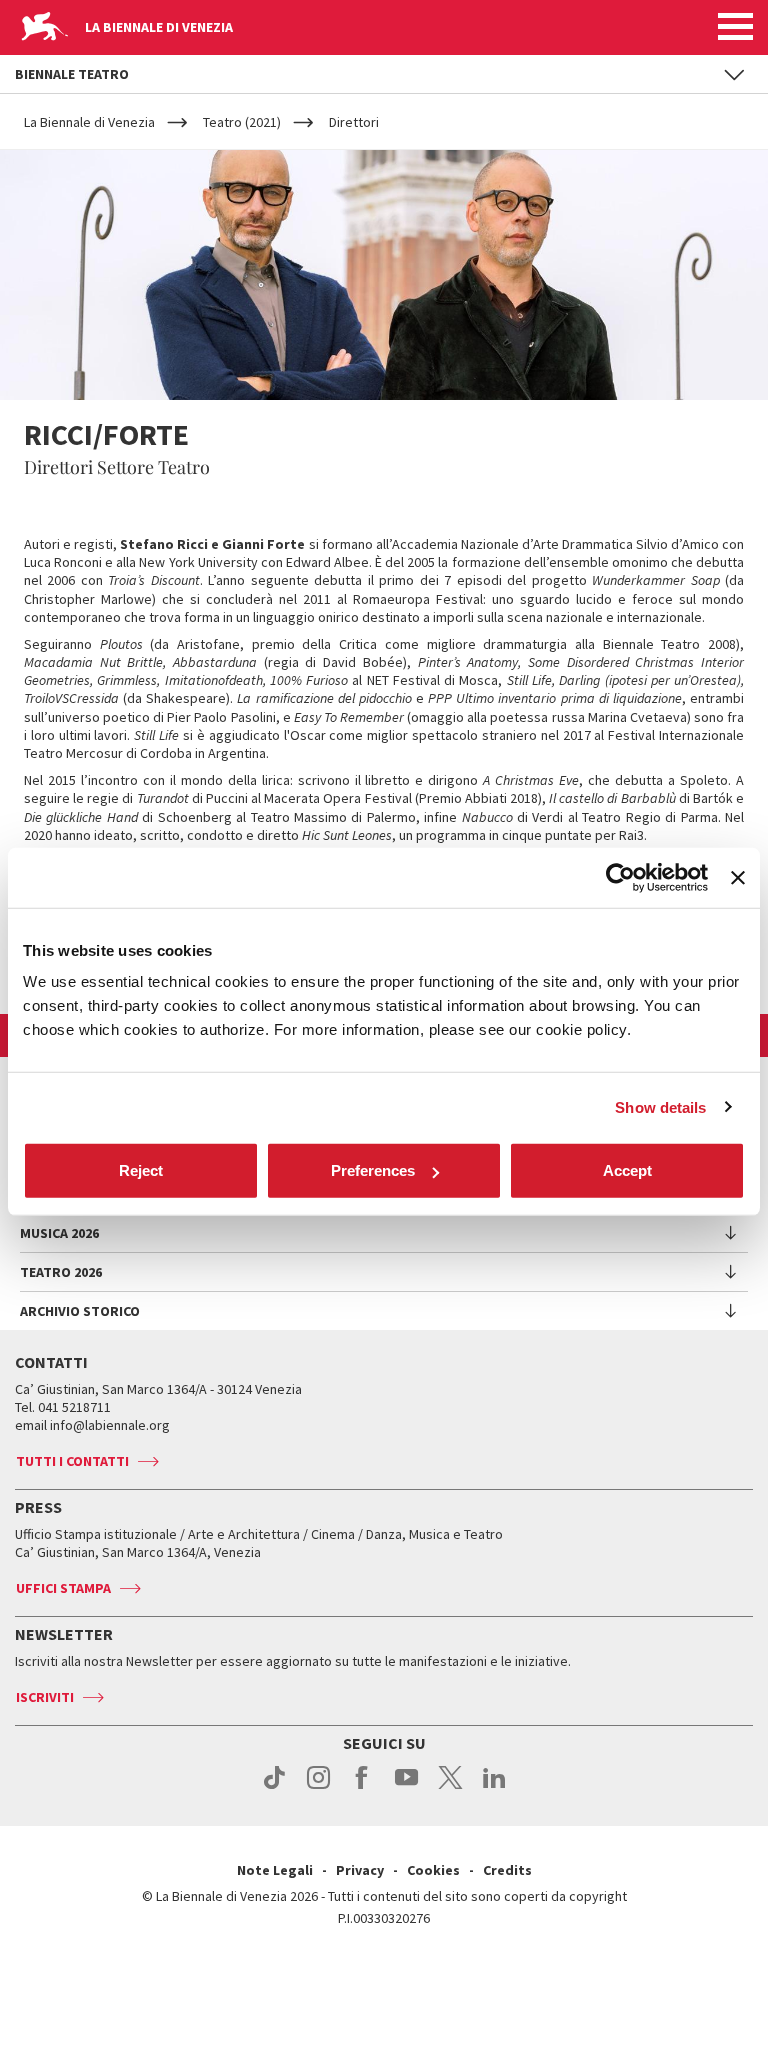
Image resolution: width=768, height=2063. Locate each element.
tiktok (274, 1788)
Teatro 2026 (61, 1272)
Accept (627, 1170)
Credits (507, 1870)
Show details (660, 1106)
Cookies (433, 1870)
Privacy (360, 1870)
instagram (318, 1788)
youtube (406, 1788)
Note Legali (275, 1870)
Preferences (373, 1170)
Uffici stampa (63, 1588)
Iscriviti (45, 1697)
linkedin (494, 1788)
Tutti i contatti (72, 1461)
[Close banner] (738, 877)
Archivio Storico (80, 1311)
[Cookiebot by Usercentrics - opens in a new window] (620, 877)
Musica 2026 (59, 1233)
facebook (362, 1788)
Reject (141, 1170)
